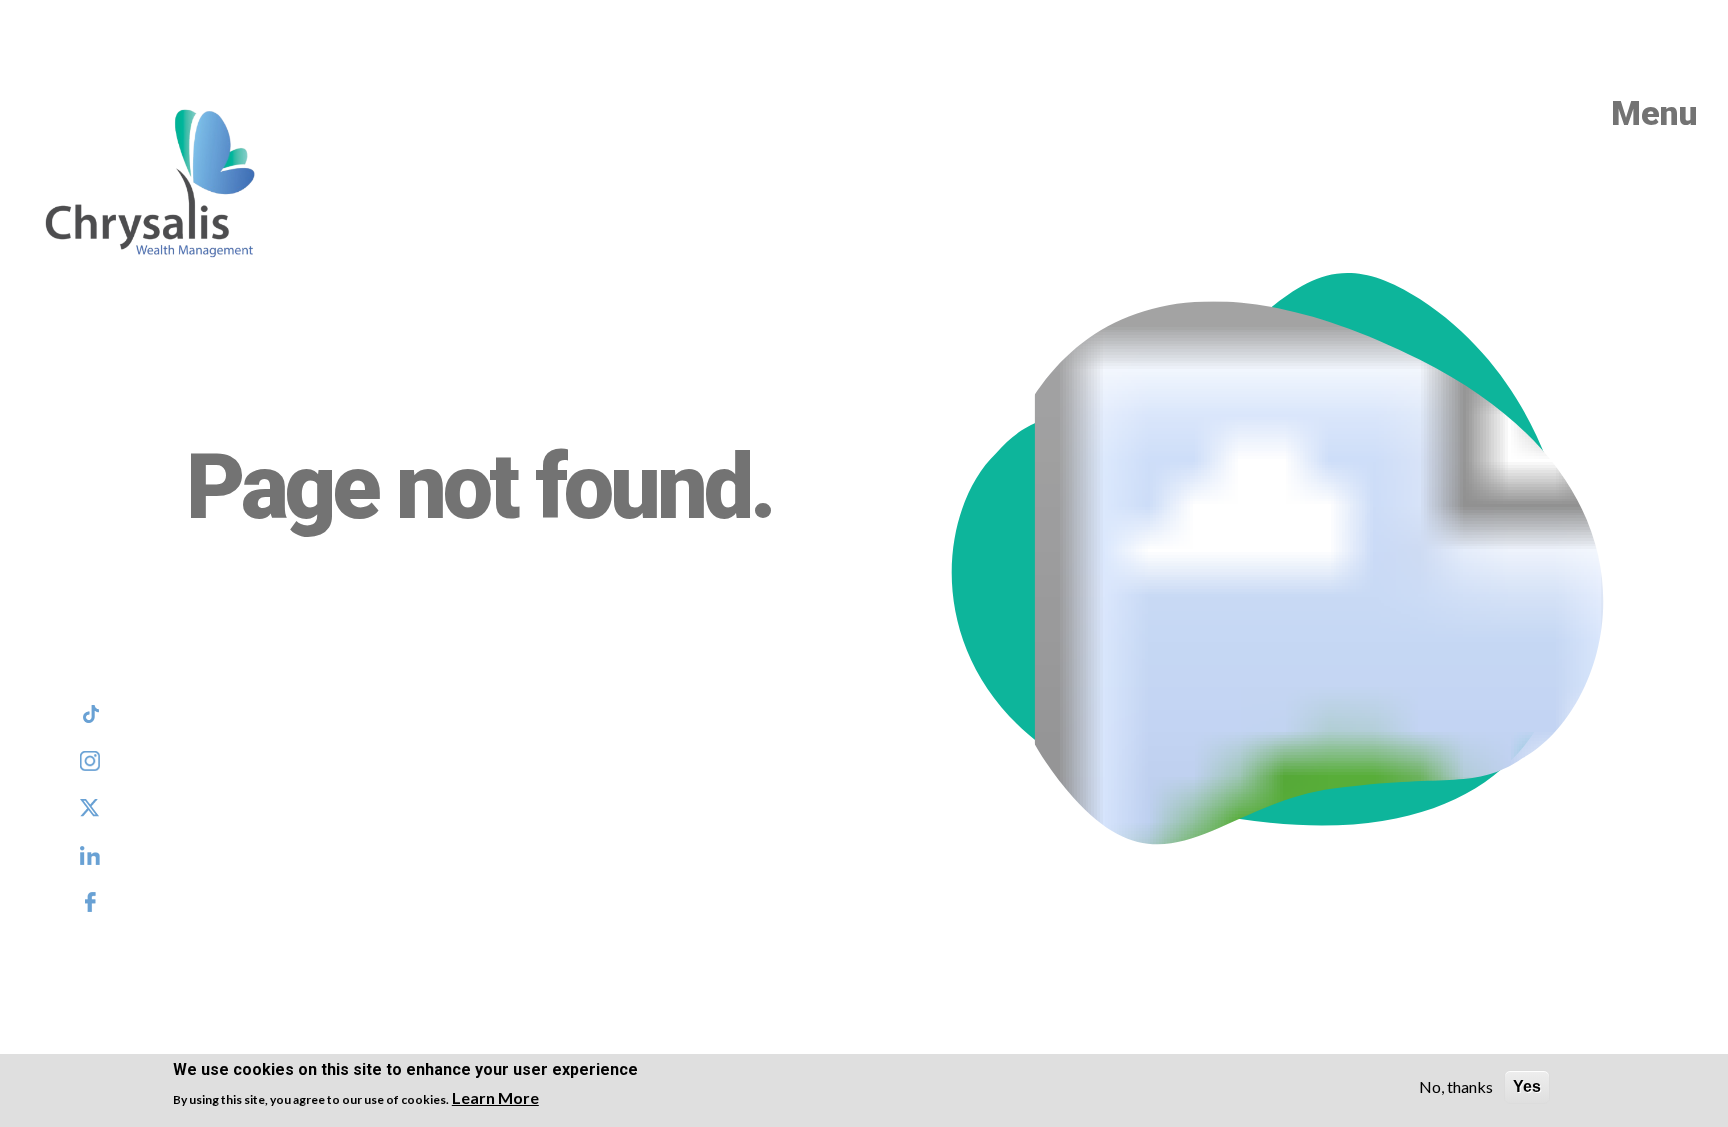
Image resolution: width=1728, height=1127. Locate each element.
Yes (1527, 1086)
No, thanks (1456, 1086)
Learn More (495, 1097)
